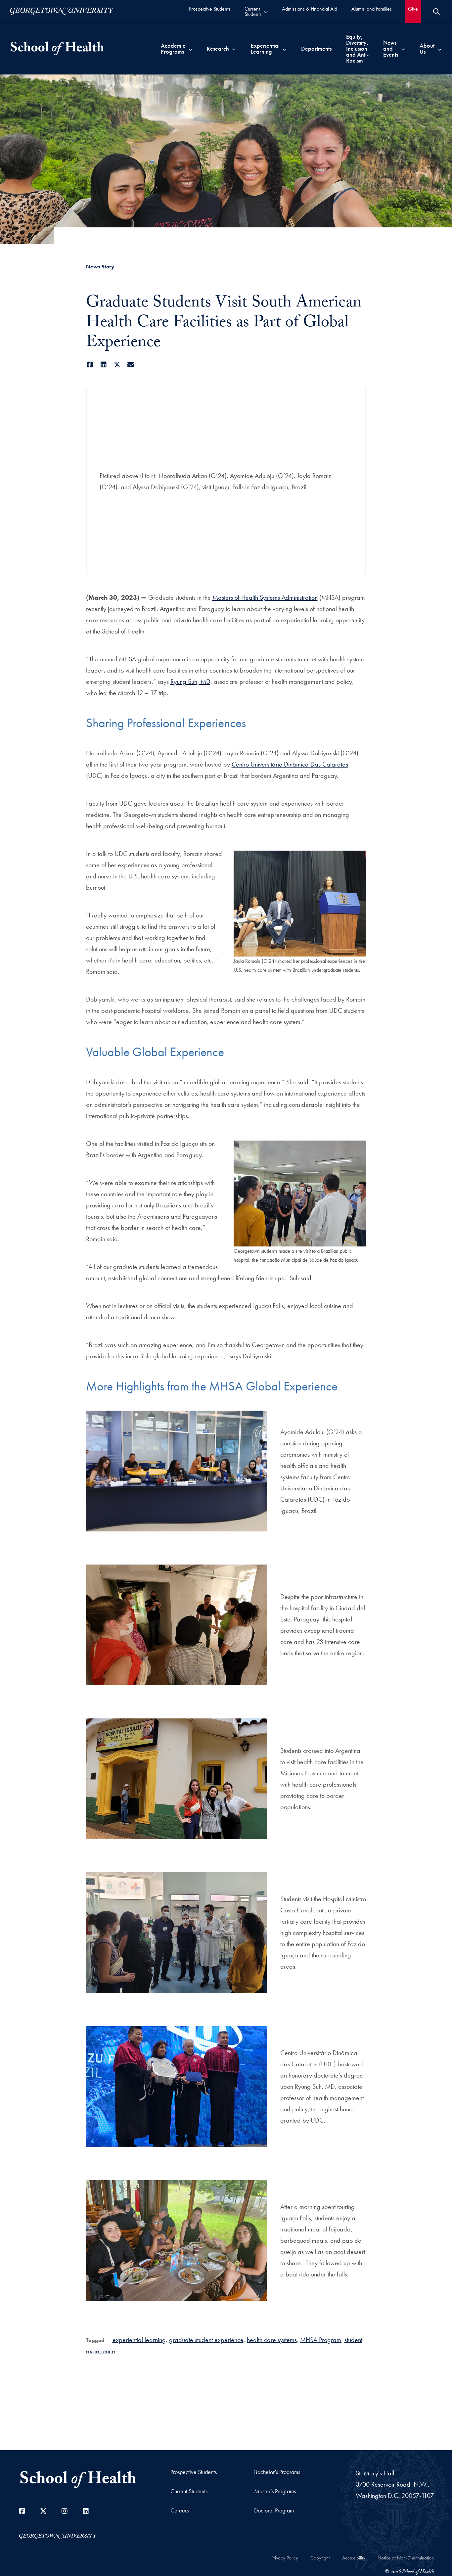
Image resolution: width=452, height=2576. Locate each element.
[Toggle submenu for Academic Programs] (190, 49)
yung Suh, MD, (193, 681)
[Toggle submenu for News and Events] (403, 49)
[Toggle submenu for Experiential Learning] (284, 49)
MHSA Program (321, 2340)
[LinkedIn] (104, 365)
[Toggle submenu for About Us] (440, 49)
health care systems (272, 2340)
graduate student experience (206, 2340)
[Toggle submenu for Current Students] (266, 11)
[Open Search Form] (436, 12)
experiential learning (139, 2340)
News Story (100, 267)
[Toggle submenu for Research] (234, 49)
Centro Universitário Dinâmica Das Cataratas (290, 764)
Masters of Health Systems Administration (265, 597)
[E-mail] (131, 365)
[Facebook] (90, 365)
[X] (117, 365)
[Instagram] (65, 2511)
